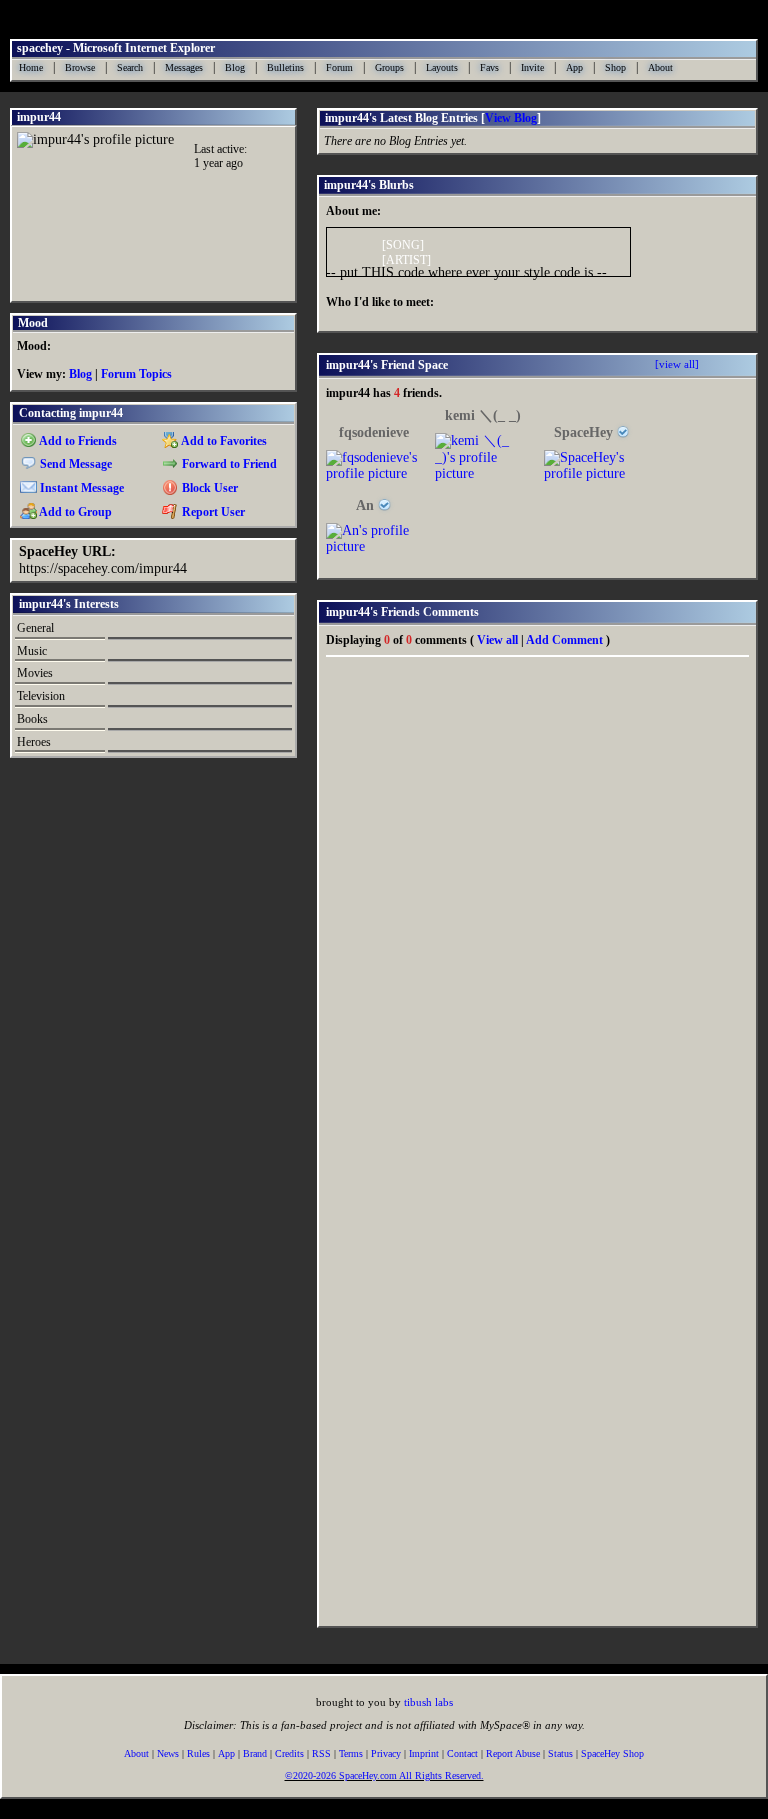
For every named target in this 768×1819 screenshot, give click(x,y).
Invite (532, 67)
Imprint (424, 1753)
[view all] (677, 364)
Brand (255, 1753)
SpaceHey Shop (612, 1753)
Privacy (386, 1753)
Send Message (74, 464)
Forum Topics (136, 374)
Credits (289, 1753)
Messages (184, 67)
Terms (351, 1753)
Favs (489, 67)
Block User (208, 488)
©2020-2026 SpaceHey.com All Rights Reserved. (384, 1776)
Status (560, 1753)
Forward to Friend (228, 464)
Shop (615, 67)
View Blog (511, 118)
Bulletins (285, 67)
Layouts (442, 67)
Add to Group (74, 512)
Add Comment (564, 640)
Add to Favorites (223, 441)
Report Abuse (513, 1753)
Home (31, 67)
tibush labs (428, 1702)
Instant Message (80, 488)
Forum (339, 67)
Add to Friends (77, 441)
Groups (389, 67)
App (574, 67)
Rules (198, 1753)
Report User (212, 512)
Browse (80, 67)
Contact (462, 1753)
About (660, 67)
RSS (321, 1753)
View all (497, 640)
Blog (235, 67)
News (168, 1753)
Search (130, 67)
